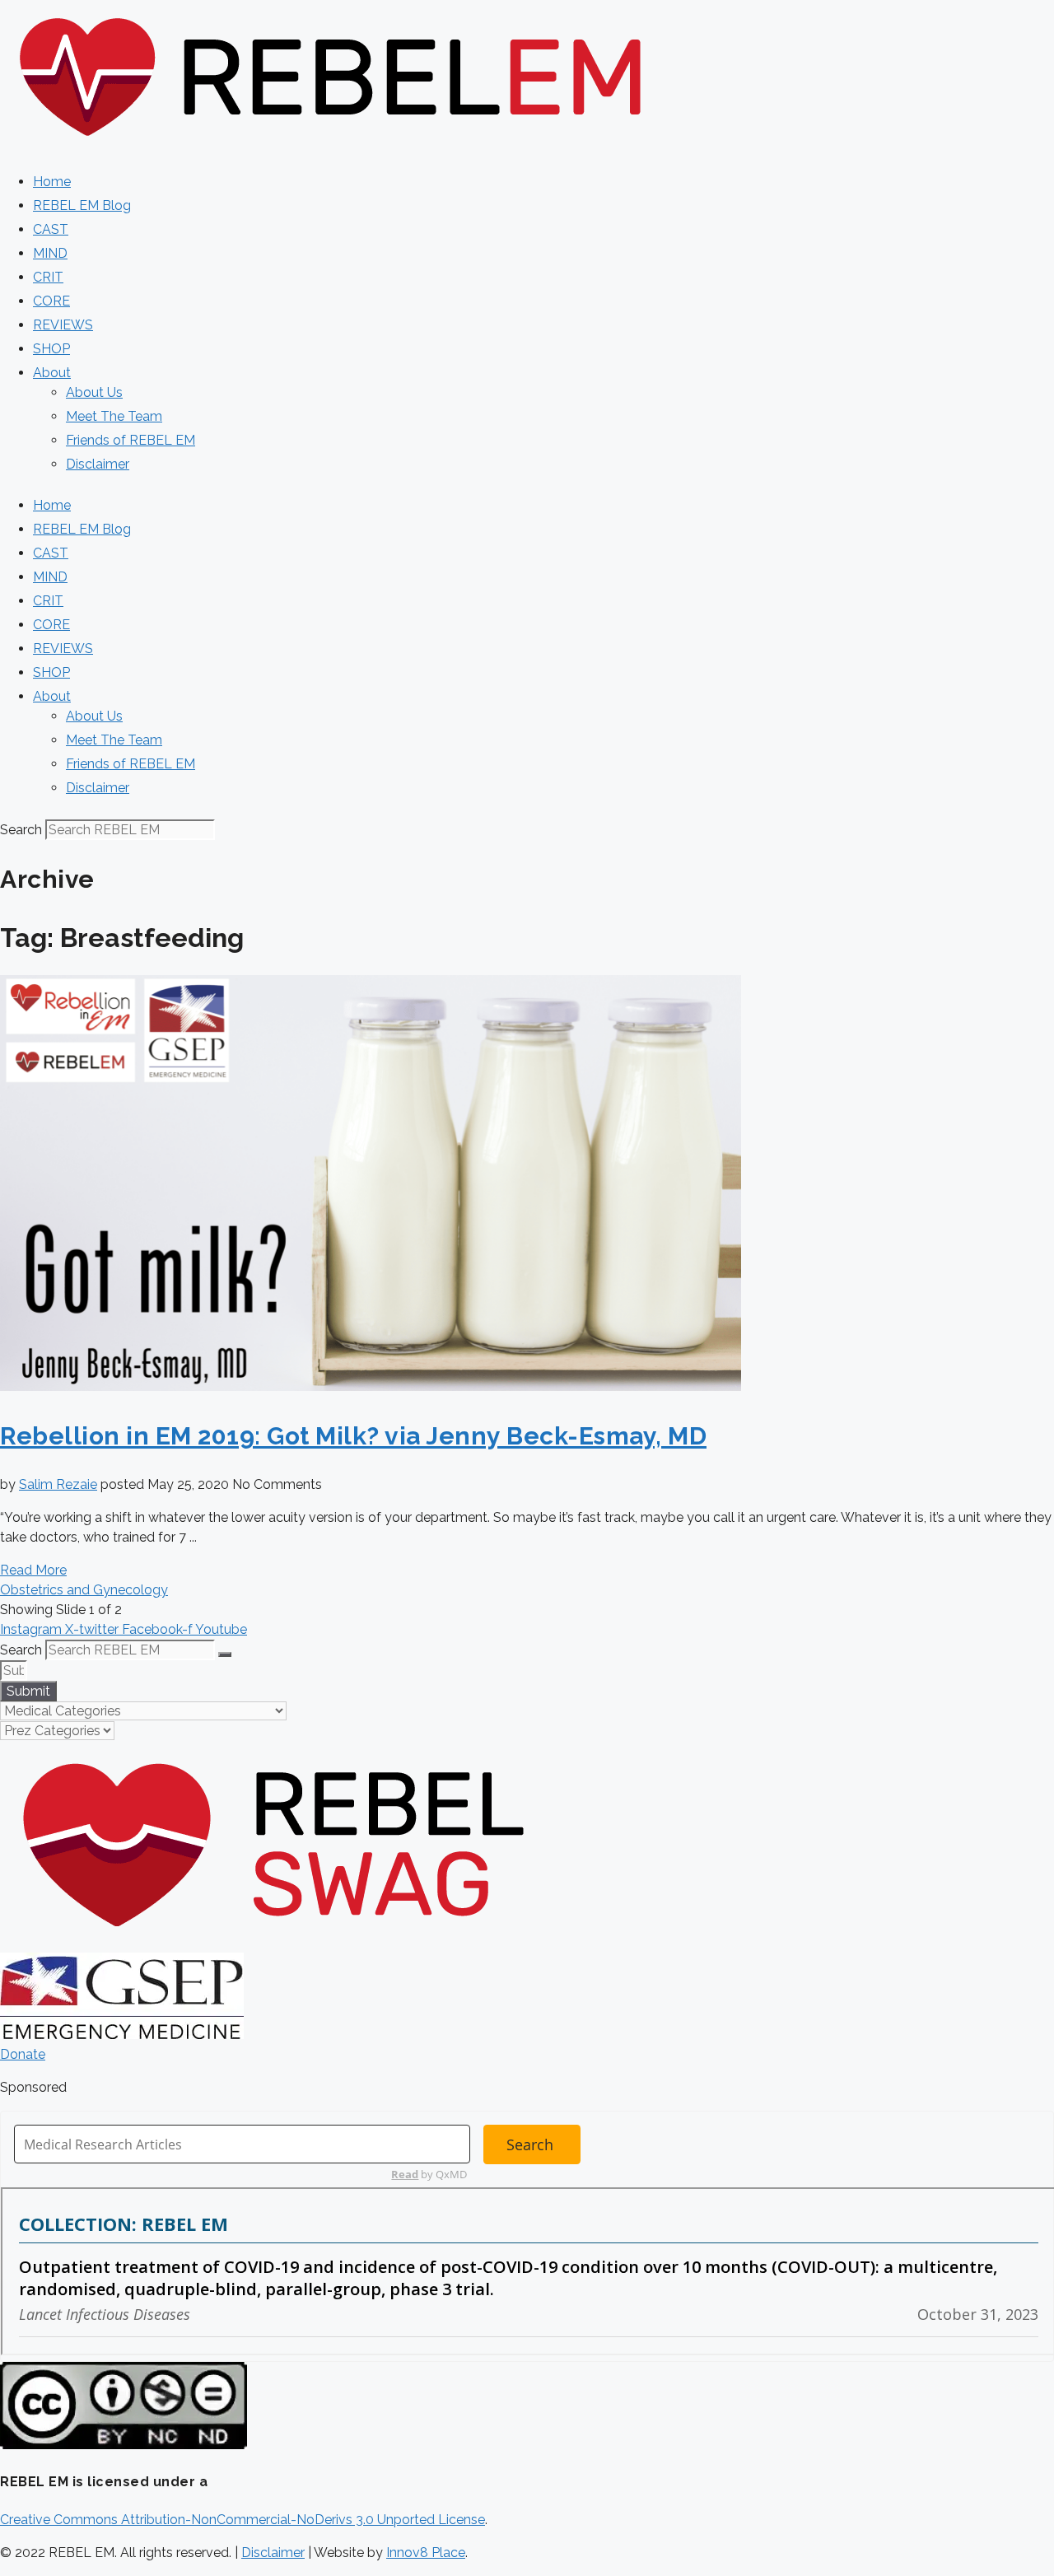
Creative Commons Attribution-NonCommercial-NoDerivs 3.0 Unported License (243, 2520)
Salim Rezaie (58, 1484)
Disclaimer (98, 464)
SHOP (51, 349)
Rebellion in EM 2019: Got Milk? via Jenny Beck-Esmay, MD (353, 1436)
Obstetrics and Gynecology (84, 1590)
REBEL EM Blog (82, 205)
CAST (51, 229)
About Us (94, 392)
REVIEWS (63, 325)
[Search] (225, 1654)
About (52, 373)
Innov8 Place (426, 2553)
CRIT (48, 277)
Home (52, 182)
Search (21, 830)
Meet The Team (114, 416)
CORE (51, 301)
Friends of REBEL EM (131, 440)
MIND (50, 253)
